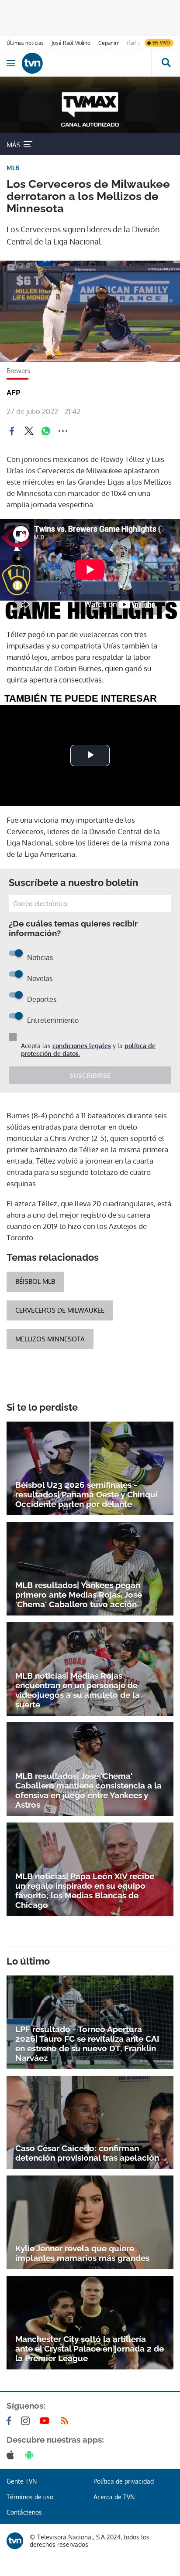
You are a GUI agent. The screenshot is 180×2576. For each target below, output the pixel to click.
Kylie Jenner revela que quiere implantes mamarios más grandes (82, 2253)
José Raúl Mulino (71, 43)
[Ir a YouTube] (46, 2421)
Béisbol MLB (35, 1281)
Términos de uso (30, 2497)
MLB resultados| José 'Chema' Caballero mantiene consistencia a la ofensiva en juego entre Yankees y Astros (88, 1790)
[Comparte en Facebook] (12, 431)
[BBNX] (15, 2541)
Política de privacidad (124, 2481)
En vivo (161, 43)
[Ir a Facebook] (10, 2421)
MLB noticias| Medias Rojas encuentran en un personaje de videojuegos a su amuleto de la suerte (78, 1690)
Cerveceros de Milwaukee (60, 1310)
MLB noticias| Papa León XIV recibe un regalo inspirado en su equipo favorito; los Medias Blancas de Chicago (85, 1890)
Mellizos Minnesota (50, 1339)
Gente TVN (22, 2481)
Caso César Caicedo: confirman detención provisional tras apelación (87, 2153)
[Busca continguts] (166, 63)
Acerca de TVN (114, 2497)
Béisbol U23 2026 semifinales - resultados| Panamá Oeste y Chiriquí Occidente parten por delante (87, 1494)
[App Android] (31, 2455)
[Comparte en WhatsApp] (46, 431)
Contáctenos (24, 2512)
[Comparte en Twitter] (29, 431)
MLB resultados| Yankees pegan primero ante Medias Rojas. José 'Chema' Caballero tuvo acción (79, 1595)
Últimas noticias (25, 43)
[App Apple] (12, 2455)
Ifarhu (134, 43)
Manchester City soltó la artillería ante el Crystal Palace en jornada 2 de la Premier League (90, 2349)
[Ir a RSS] (66, 2421)
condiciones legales (82, 1046)
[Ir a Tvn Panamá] (87, 63)
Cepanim (109, 43)
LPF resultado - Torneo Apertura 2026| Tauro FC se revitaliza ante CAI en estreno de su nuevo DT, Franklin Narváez (87, 2043)
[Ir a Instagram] (27, 2421)
